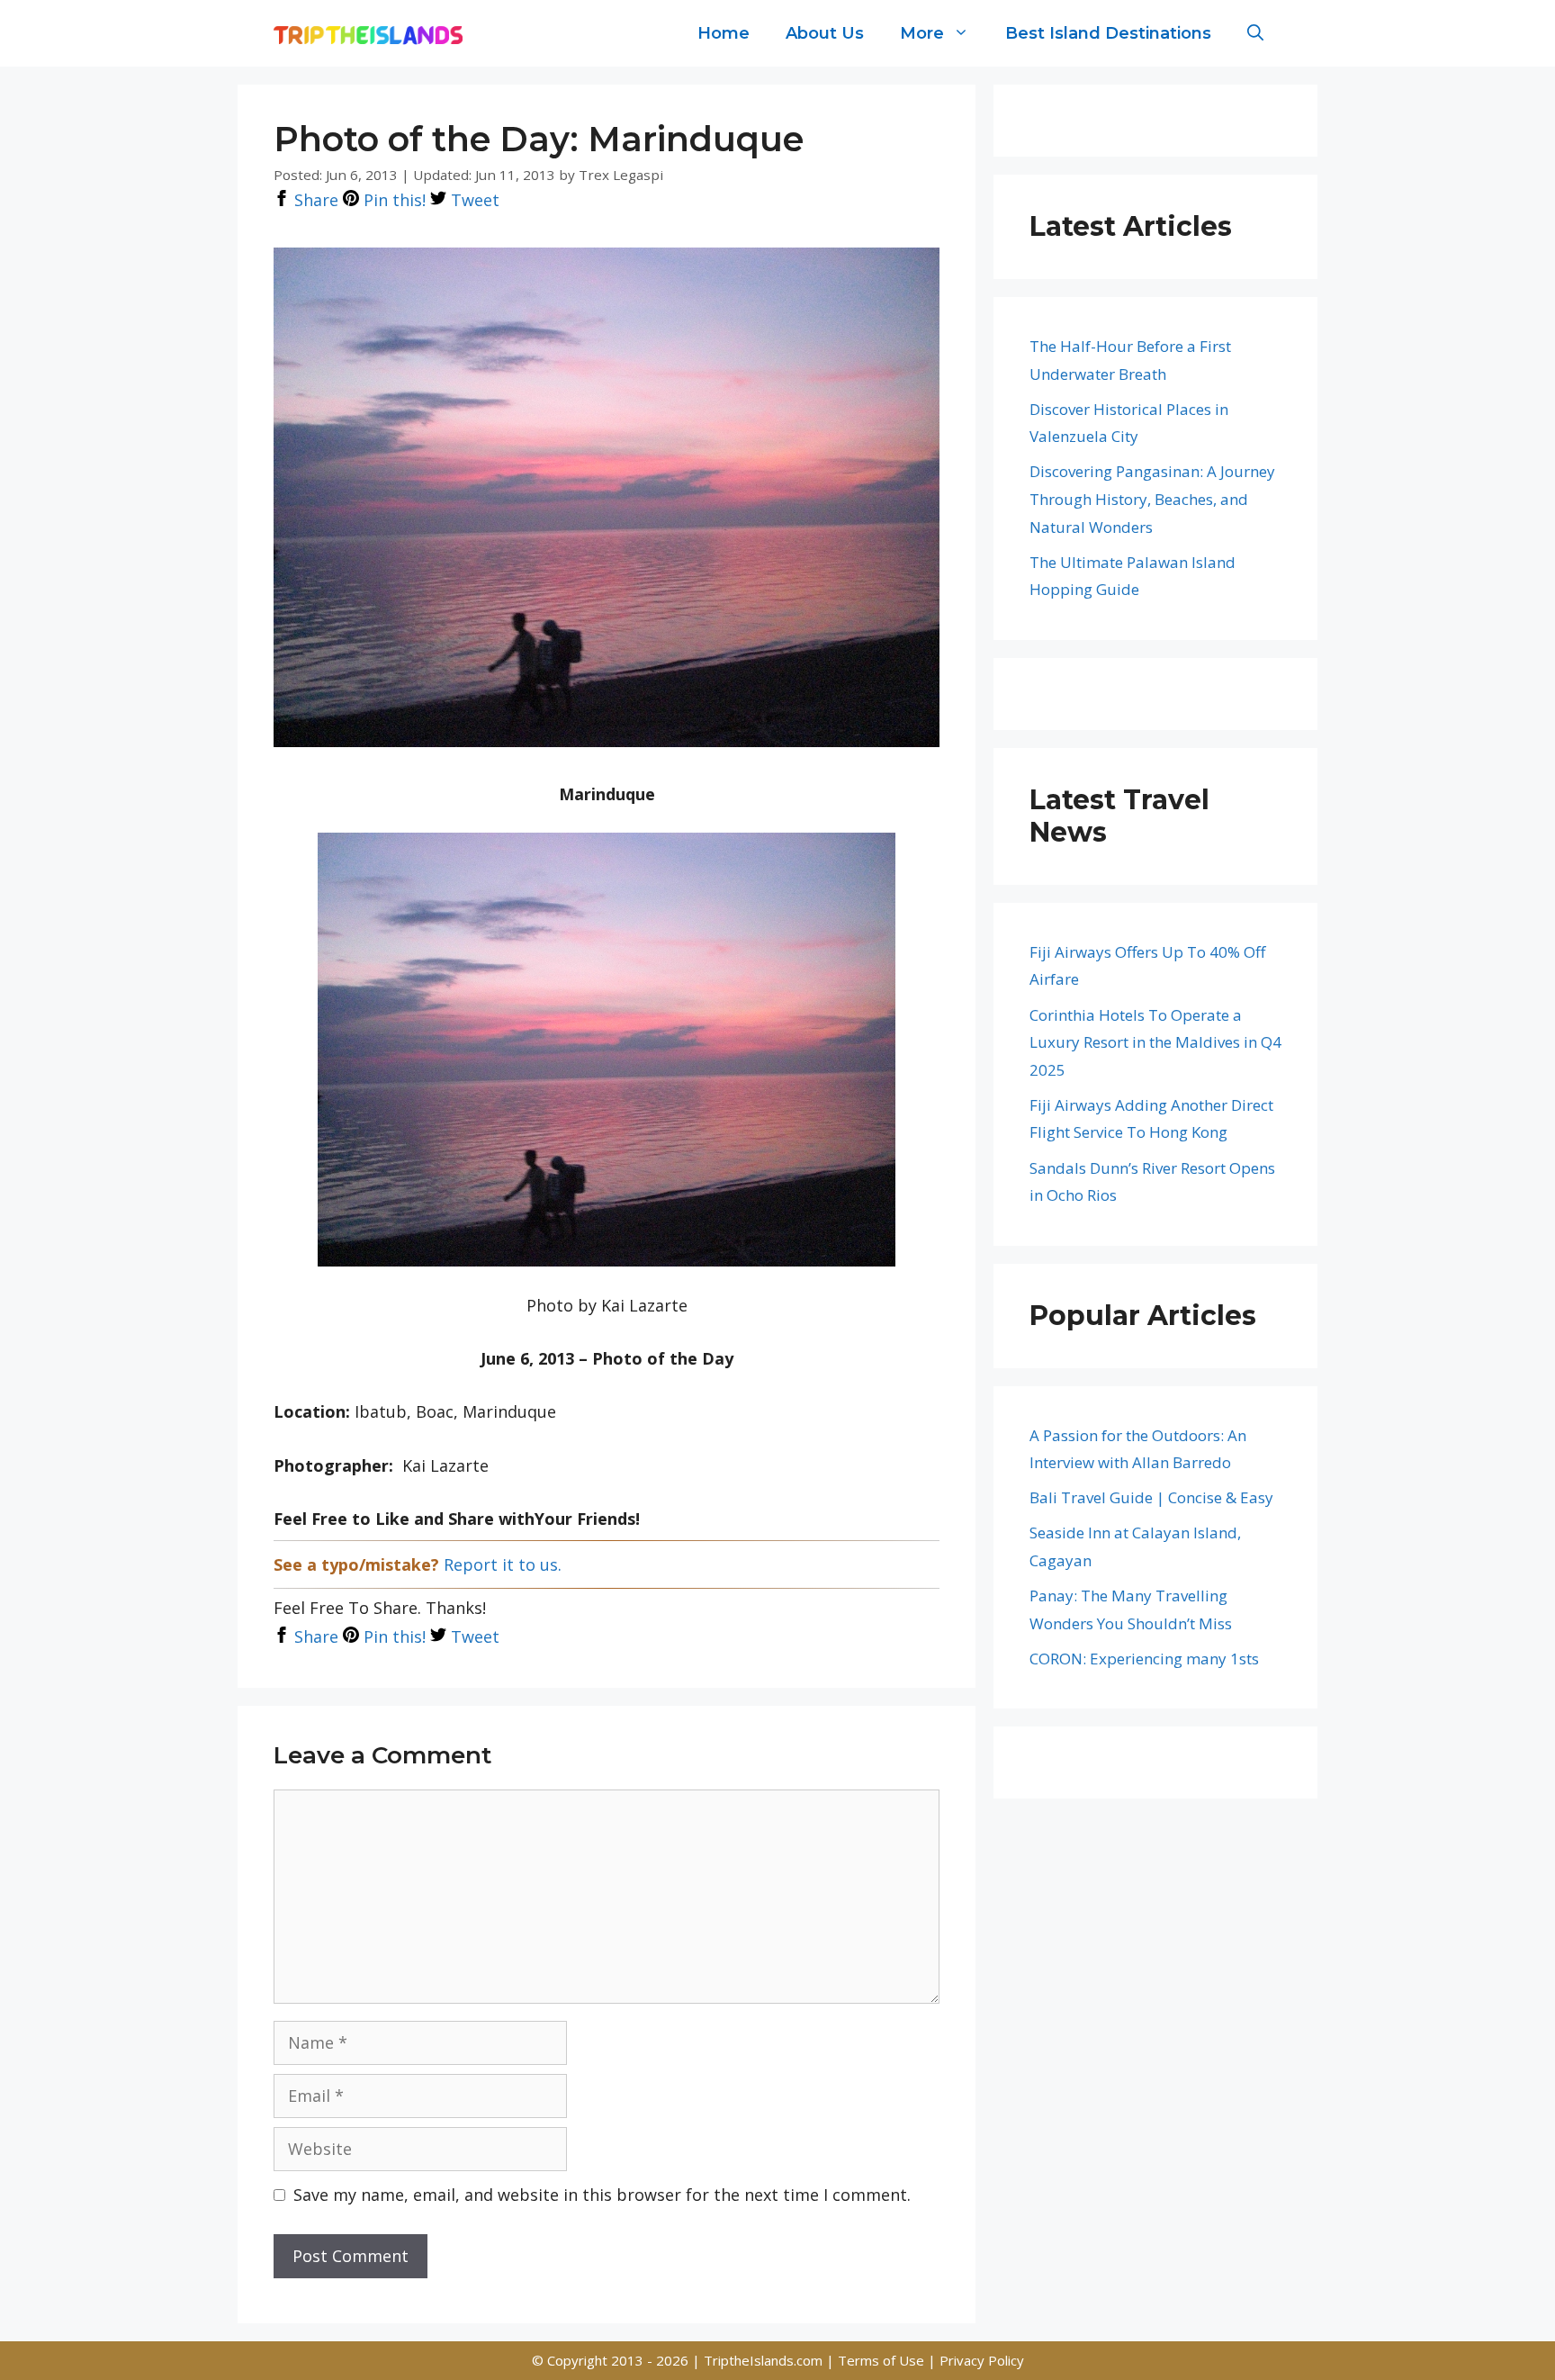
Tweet (473, 200)
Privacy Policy (982, 2360)
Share (314, 200)
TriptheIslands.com (763, 2360)
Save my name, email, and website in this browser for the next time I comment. (602, 2195)
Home (724, 33)
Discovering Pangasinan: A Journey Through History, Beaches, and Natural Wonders (1152, 499)
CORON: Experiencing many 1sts (1144, 1659)
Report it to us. (503, 1564)
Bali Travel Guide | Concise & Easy (1151, 1497)
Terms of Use (883, 2360)
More (922, 33)
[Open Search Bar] (1255, 33)
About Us (825, 33)
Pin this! (392, 200)
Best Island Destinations (1108, 33)
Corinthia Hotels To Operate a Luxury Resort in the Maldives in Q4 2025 (1155, 1042)
